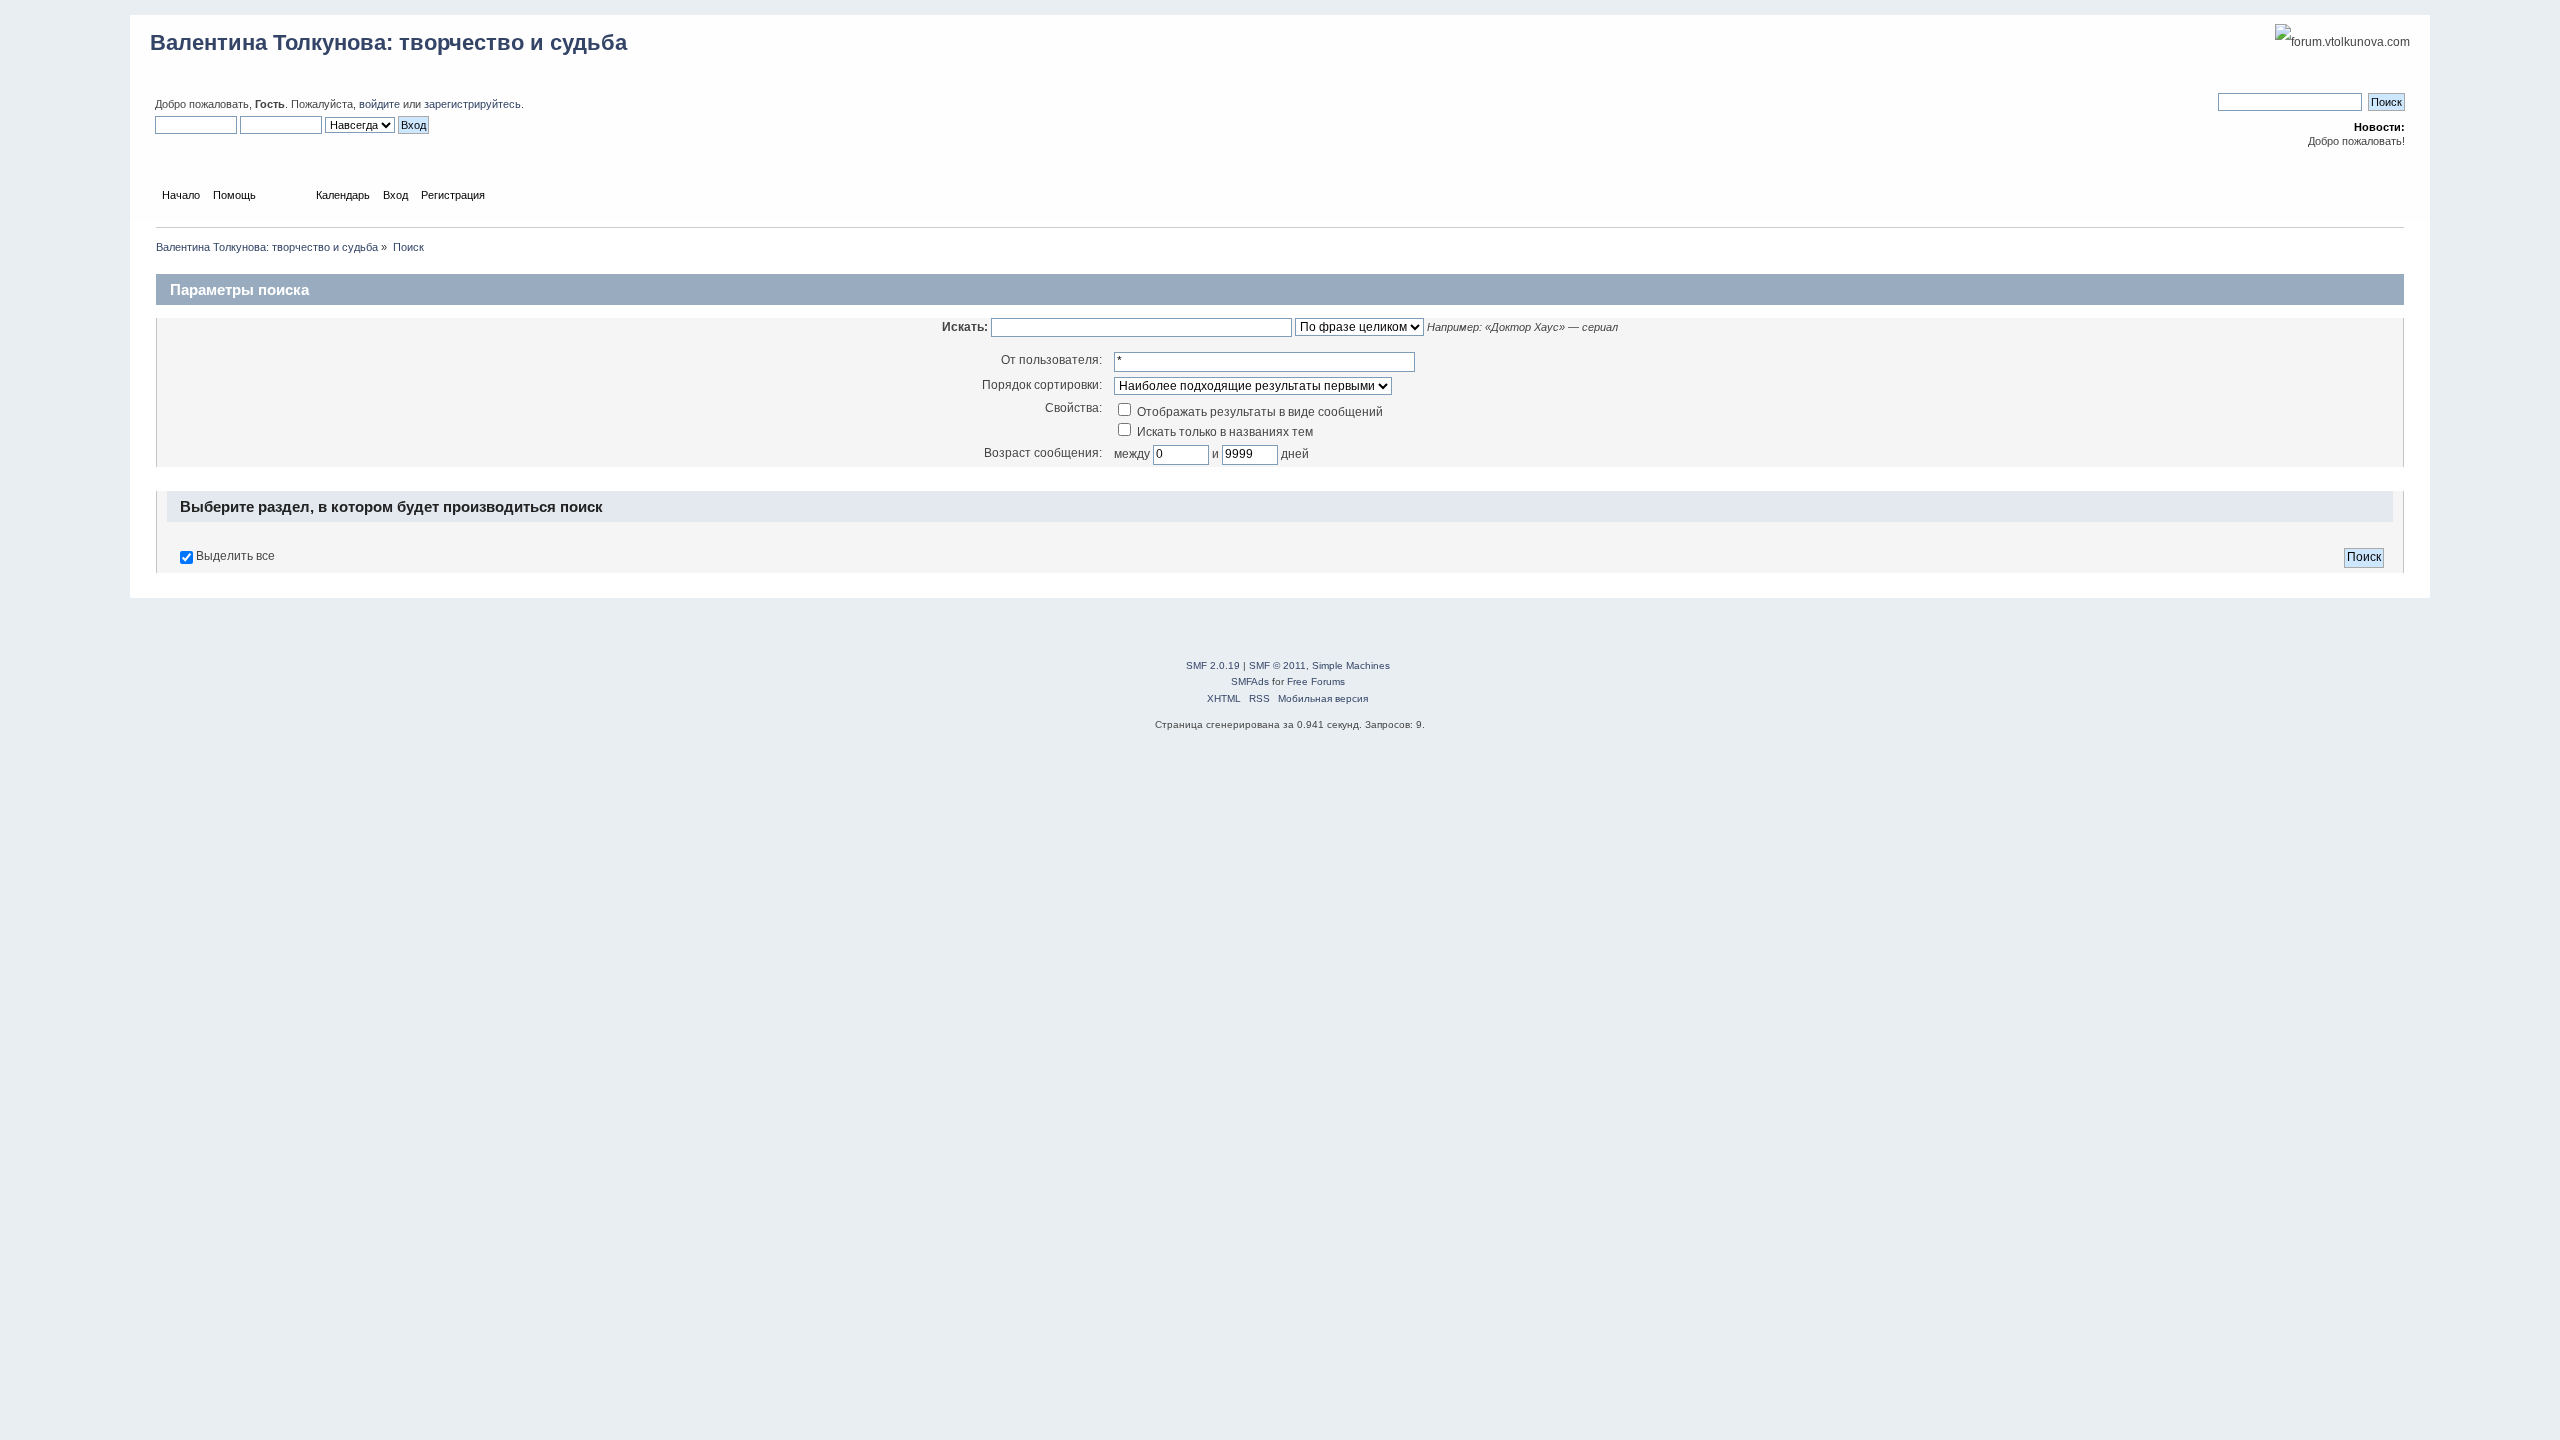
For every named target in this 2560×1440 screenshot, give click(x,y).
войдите (379, 104)
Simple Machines (1351, 665)
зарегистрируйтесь (472, 104)
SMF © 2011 (1277, 665)
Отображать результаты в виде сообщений (1258, 412)
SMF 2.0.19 (1213, 665)
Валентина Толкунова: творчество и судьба (388, 42)
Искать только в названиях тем (1223, 432)
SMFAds (1250, 681)
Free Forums (1316, 681)
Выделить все (235, 556)
